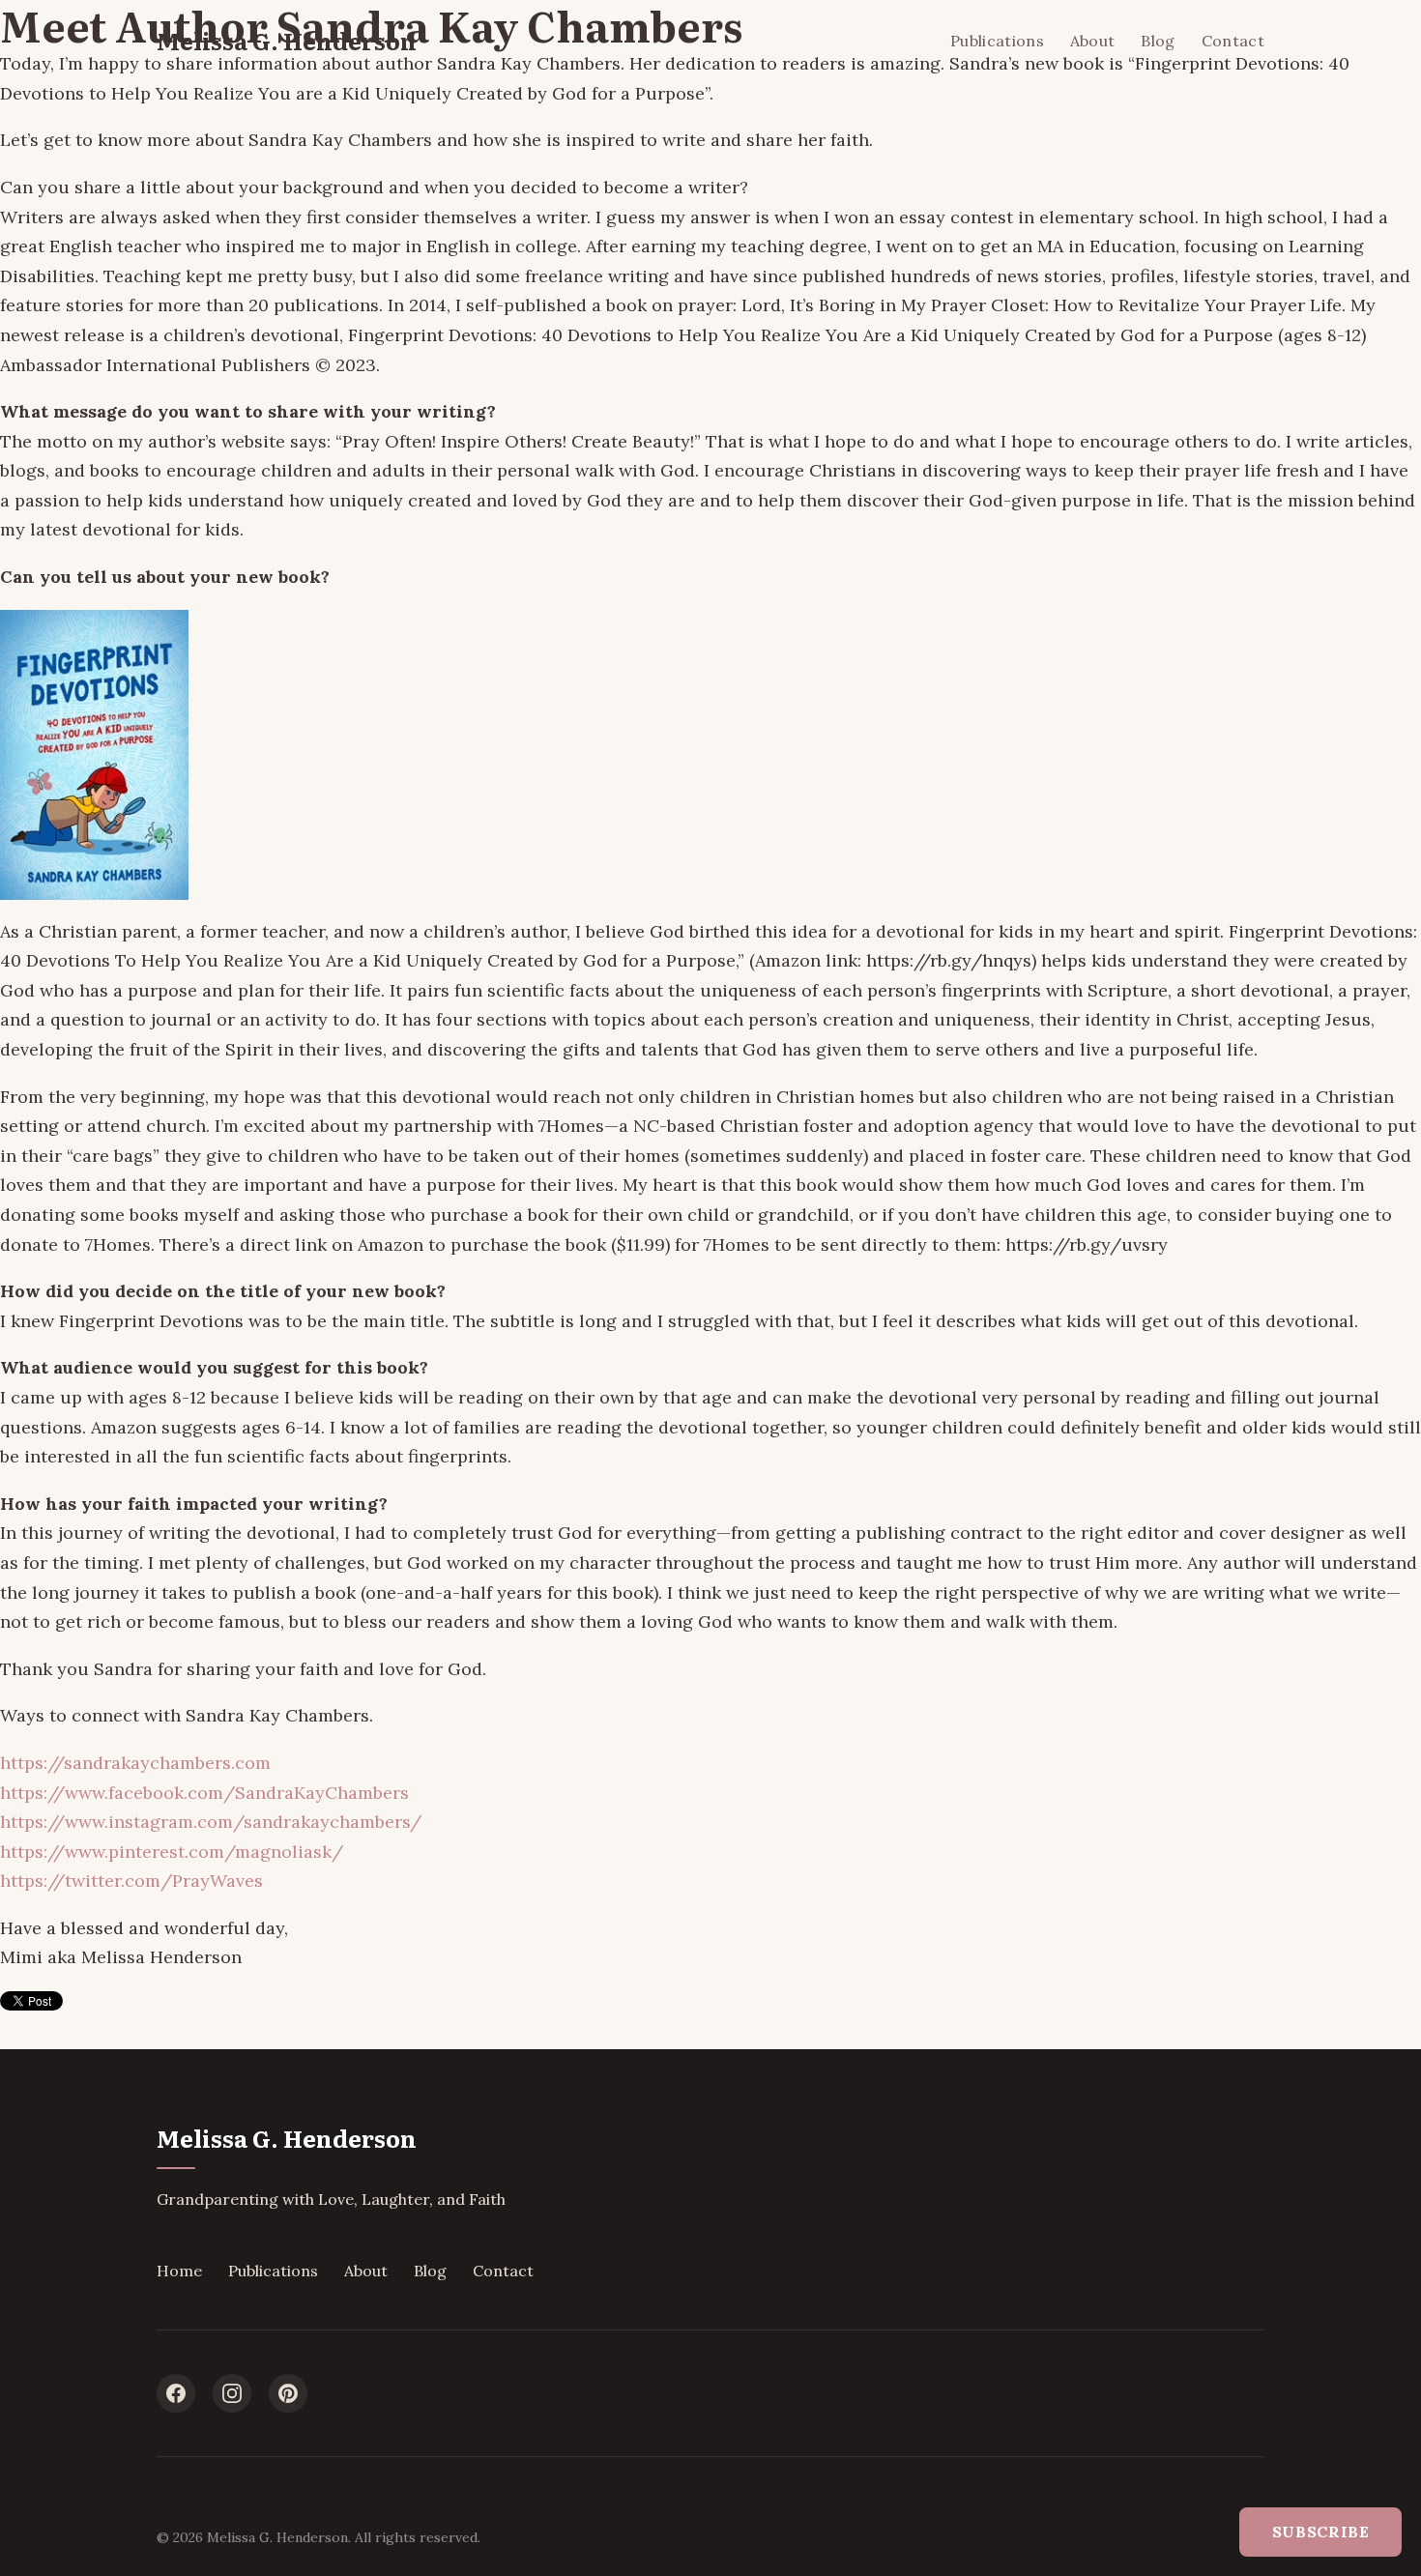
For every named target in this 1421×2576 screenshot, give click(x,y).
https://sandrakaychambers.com (135, 1763)
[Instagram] (232, 2393)
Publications (997, 41)
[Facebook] (176, 2393)
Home (179, 2271)
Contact (1233, 41)
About (1093, 41)
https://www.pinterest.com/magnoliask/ (172, 1852)
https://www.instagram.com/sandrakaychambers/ (211, 1822)
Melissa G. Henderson (287, 40)
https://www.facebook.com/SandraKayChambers (204, 1793)
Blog (1158, 41)
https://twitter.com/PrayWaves (131, 1881)
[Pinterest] (288, 2393)
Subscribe (1321, 2532)
